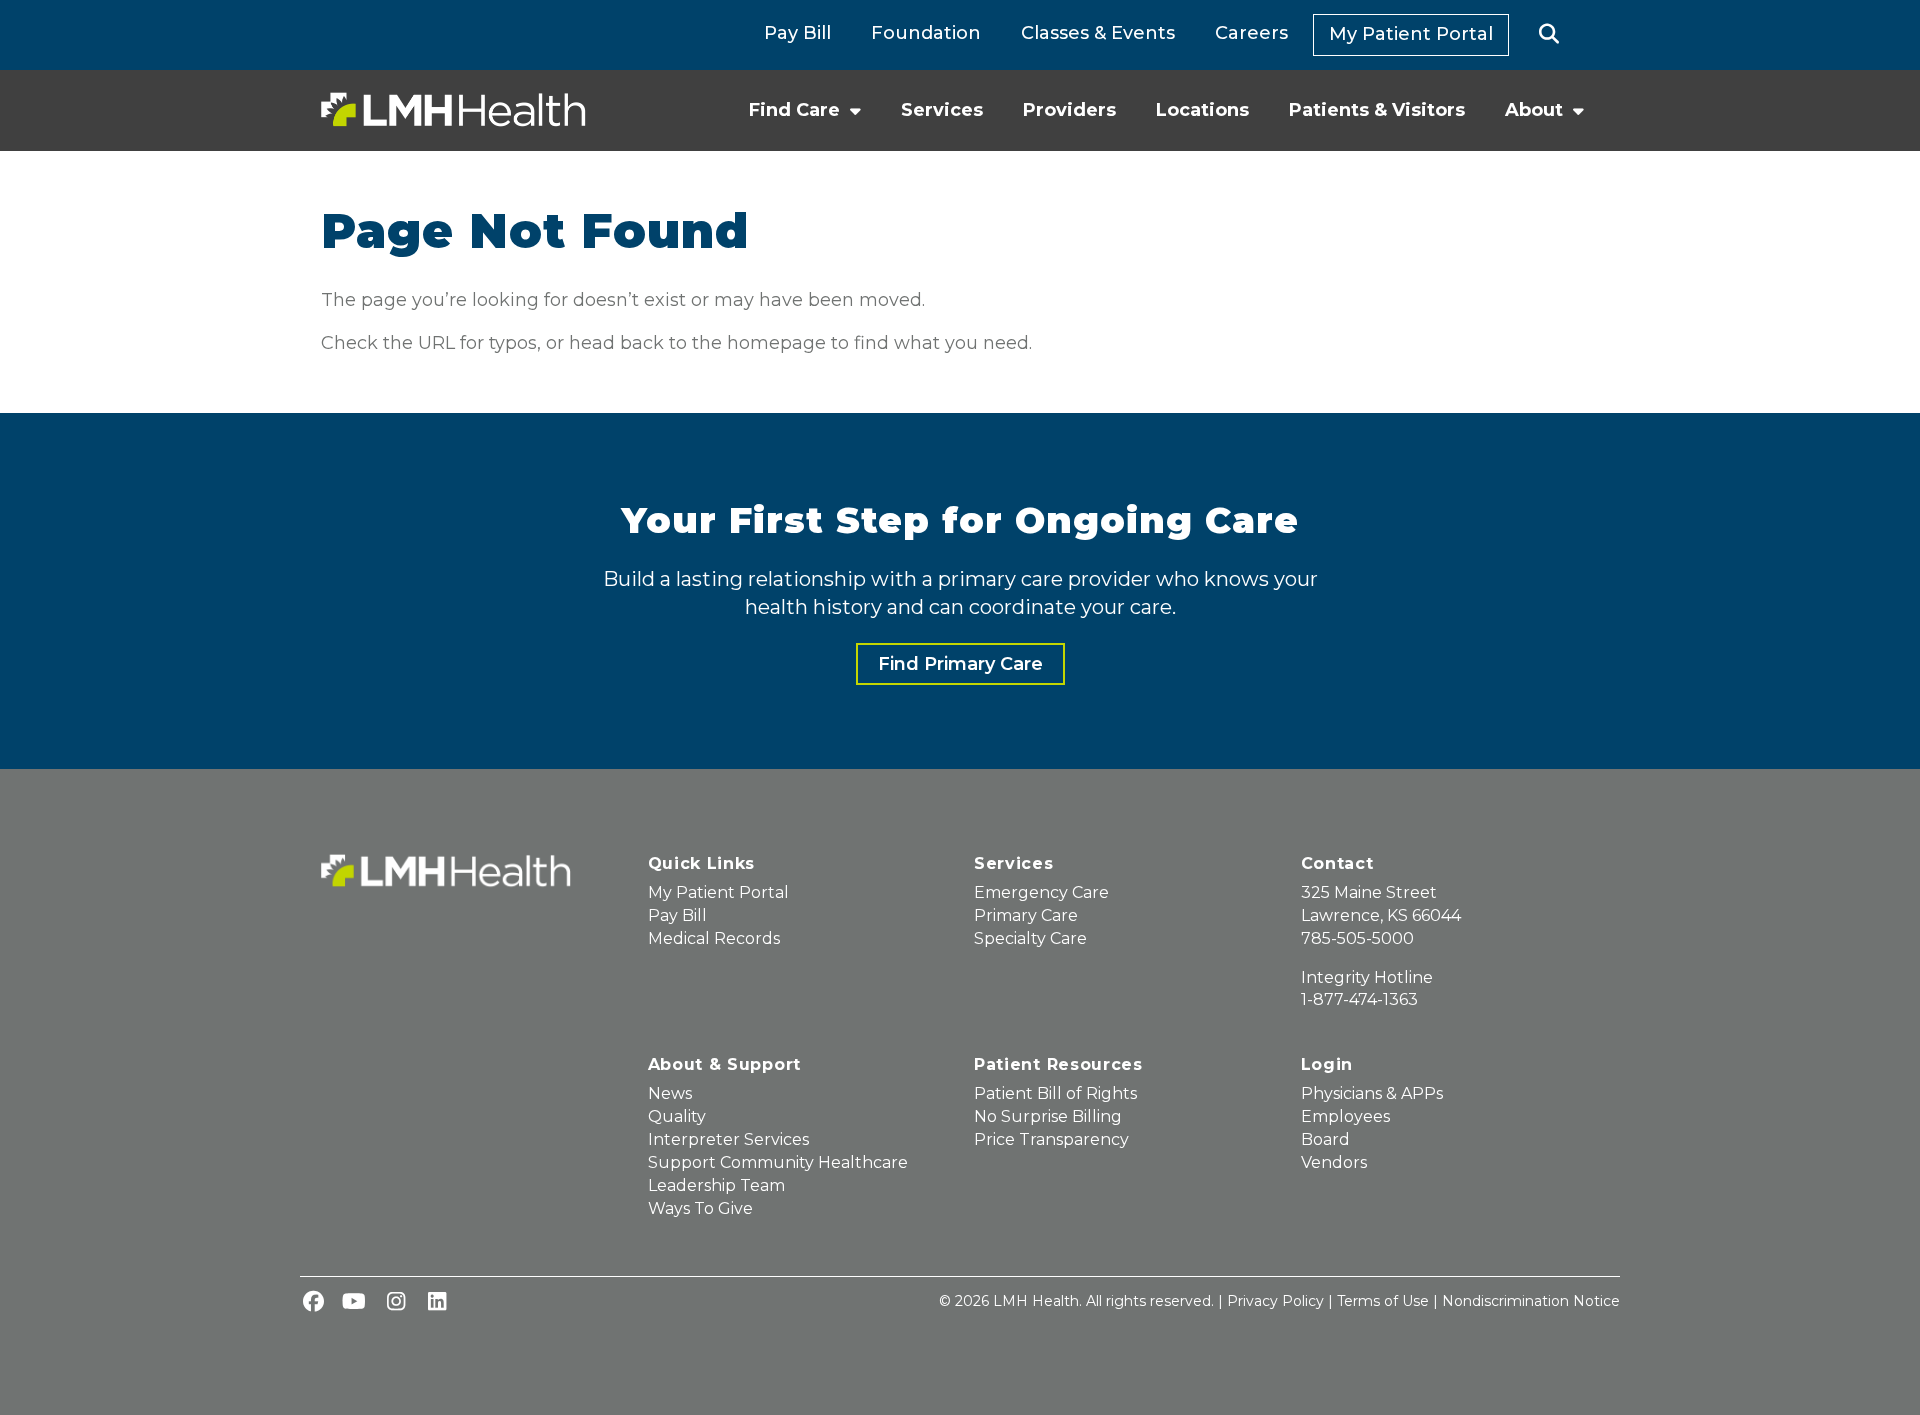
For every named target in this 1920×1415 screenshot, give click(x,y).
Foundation (926, 33)
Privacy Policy (1275, 1301)
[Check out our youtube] (354, 1303)
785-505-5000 (1357, 938)
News (670, 1093)
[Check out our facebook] (313, 1303)
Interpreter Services (728, 1139)
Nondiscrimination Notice (1531, 1301)
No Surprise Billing (1048, 1116)
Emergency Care (1041, 892)
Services (942, 110)
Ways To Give (700, 1208)
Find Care (794, 110)
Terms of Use (1383, 1301)
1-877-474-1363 (1359, 999)
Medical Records (714, 938)
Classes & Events (1098, 33)
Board (1325, 1139)
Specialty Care (1030, 938)
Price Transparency (1051, 1139)
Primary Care (1026, 915)
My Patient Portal (1411, 34)
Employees (1345, 1116)
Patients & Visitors (1377, 110)
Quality (677, 1116)
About (1534, 110)
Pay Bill (797, 33)
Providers (1069, 110)
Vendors (1334, 1162)
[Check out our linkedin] (437, 1303)
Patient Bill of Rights (1055, 1093)
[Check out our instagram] (396, 1303)
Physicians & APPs (1372, 1093)
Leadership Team (716, 1185)
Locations (1202, 110)
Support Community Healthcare (778, 1162)
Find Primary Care (960, 664)
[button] (1549, 35)
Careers (1251, 33)
